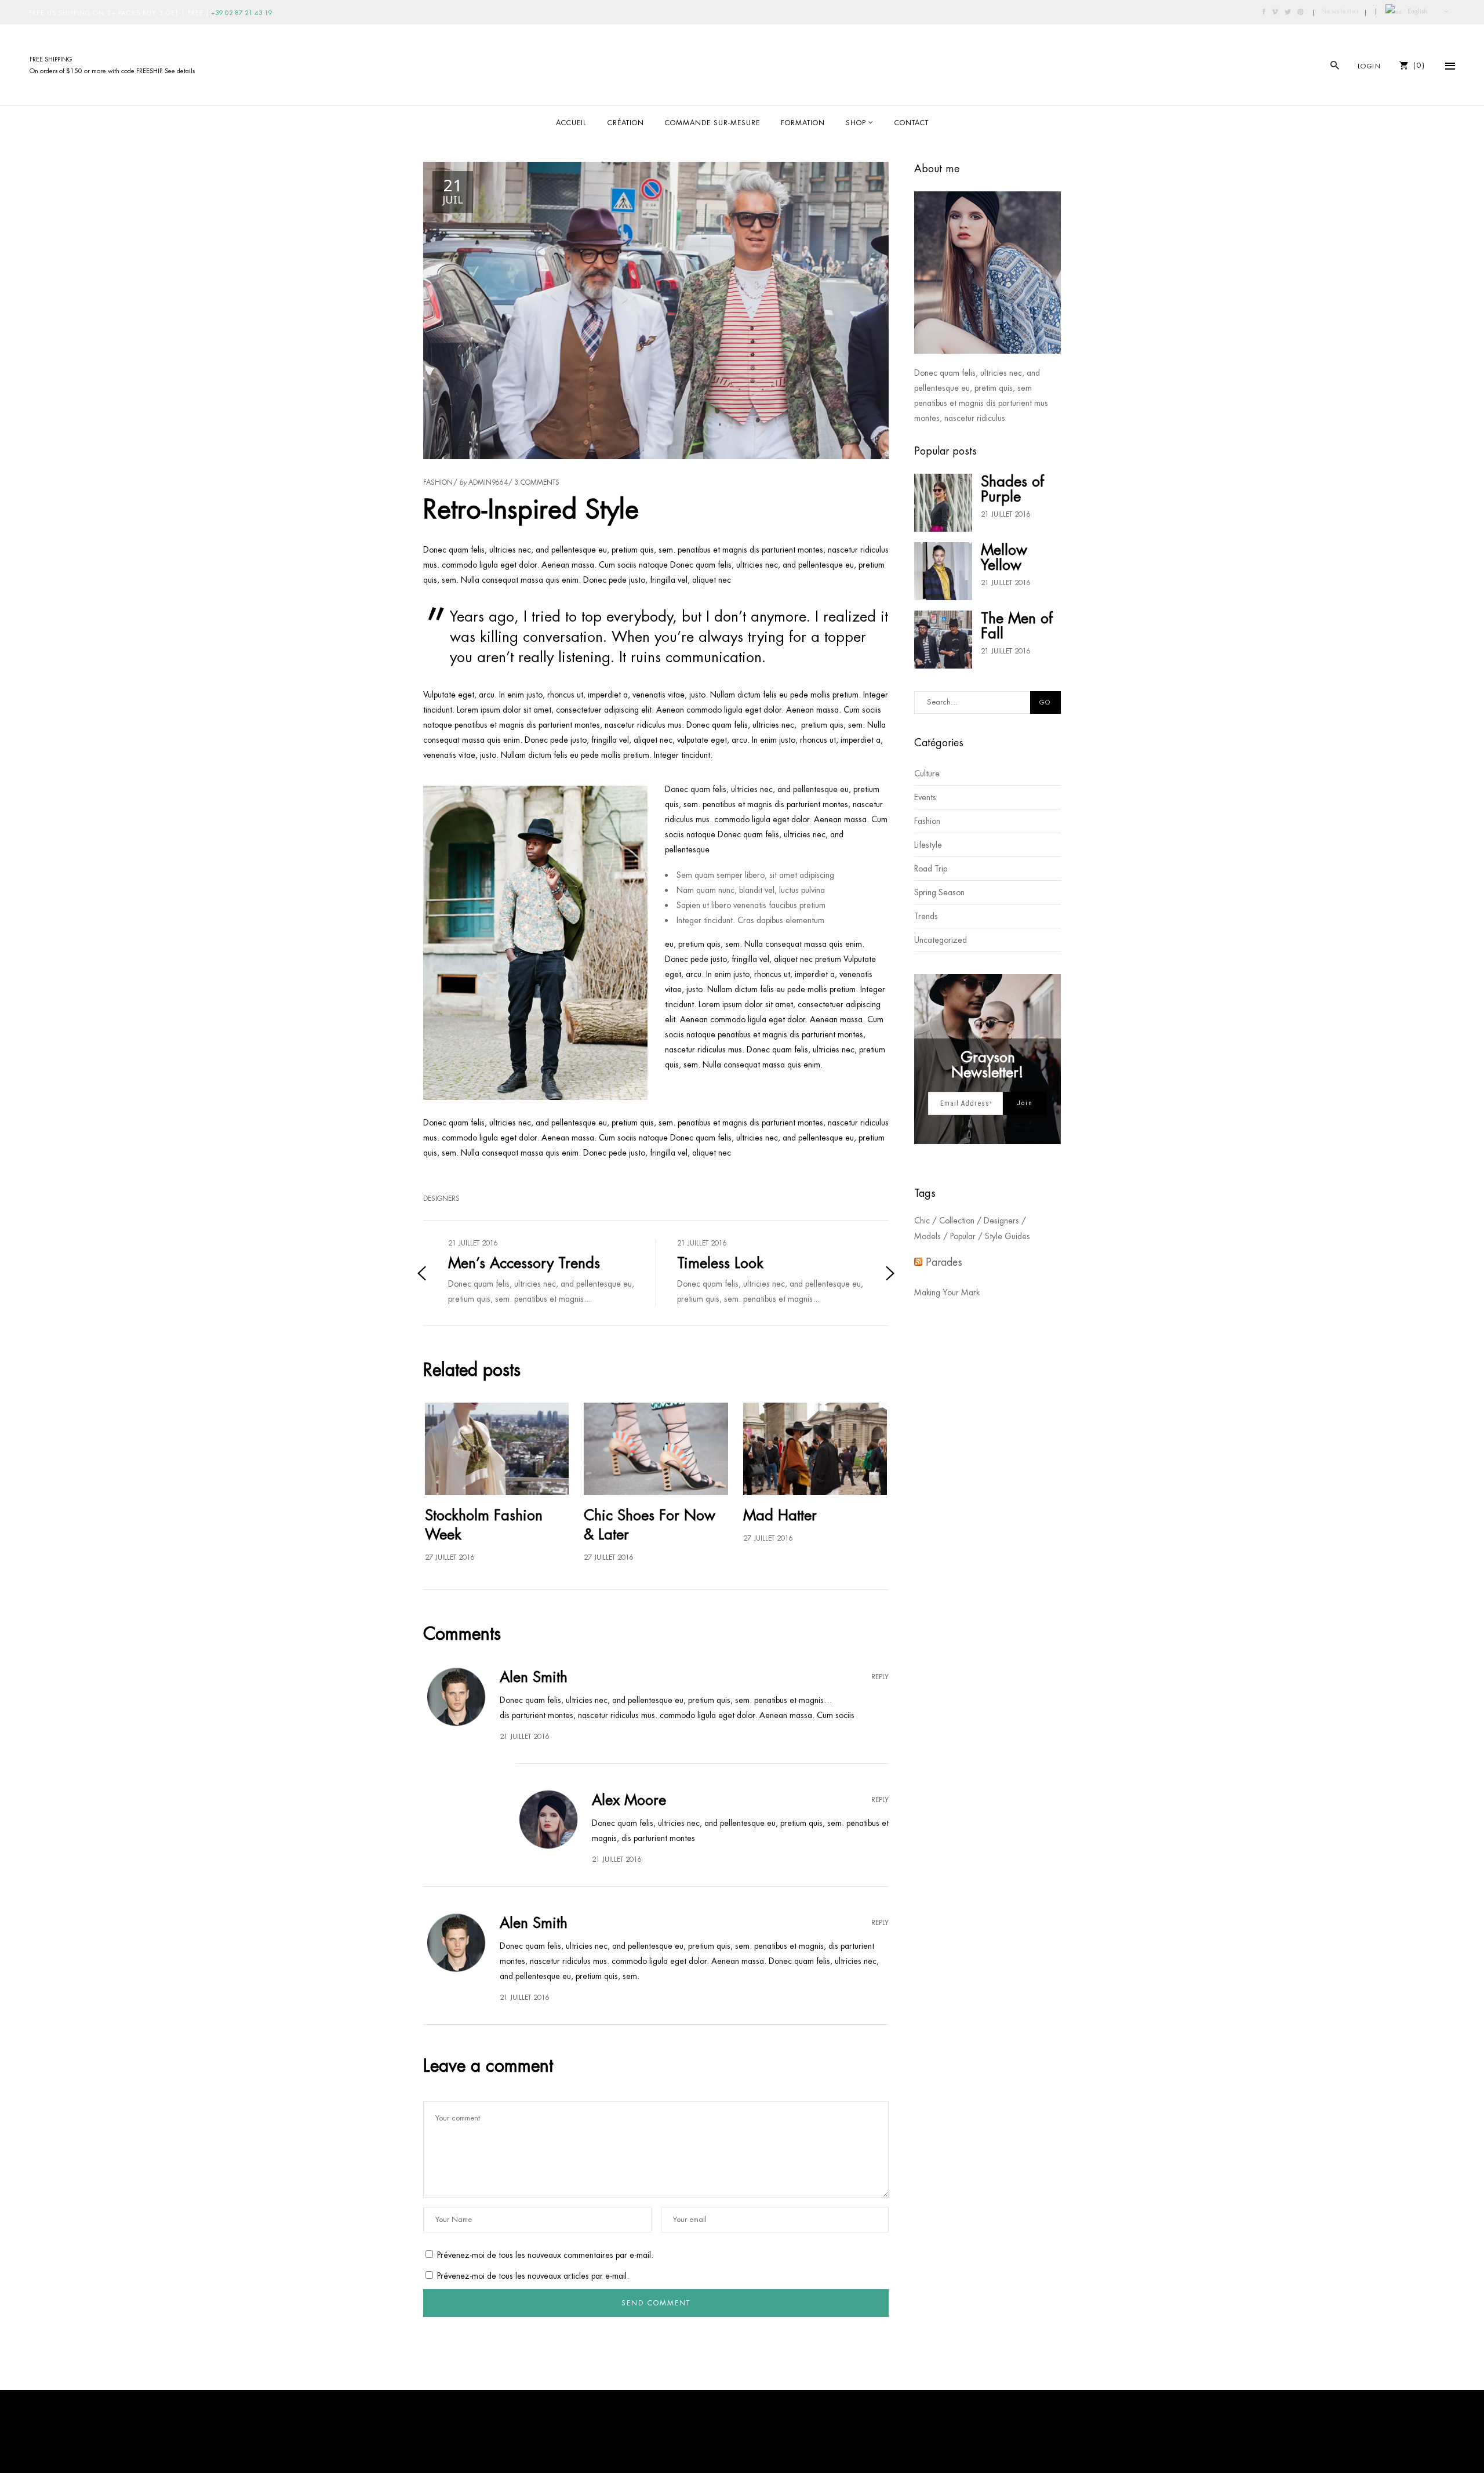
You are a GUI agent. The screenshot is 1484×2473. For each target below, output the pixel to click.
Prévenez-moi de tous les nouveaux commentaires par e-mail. (545, 2255)
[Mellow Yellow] (943, 571)
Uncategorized (941, 940)
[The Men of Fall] (943, 640)
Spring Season (939, 892)
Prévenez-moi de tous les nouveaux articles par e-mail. (533, 2276)
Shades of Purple (1012, 489)
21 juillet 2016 (1006, 514)
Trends (926, 916)
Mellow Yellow (1004, 557)
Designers (441, 1199)
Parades (944, 1262)
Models (927, 1236)
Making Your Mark (947, 1292)
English (1416, 11)
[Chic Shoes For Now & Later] (656, 1449)
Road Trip (931, 869)
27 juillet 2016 (450, 1557)
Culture (927, 774)
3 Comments (537, 482)
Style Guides (1007, 1236)
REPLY (880, 1677)
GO (1045, 702)
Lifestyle (928, 845)
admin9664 (488, 482)
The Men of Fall (1017, 626)
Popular (963, 1236)
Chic (922, 1221)
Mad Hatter (780, 1515)
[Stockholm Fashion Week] (497, 1449)
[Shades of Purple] (943, 503)
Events (925, 797)
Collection (957, 1221)
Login (1370, 66)
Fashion (438, 482)
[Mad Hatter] (815, 1449)
